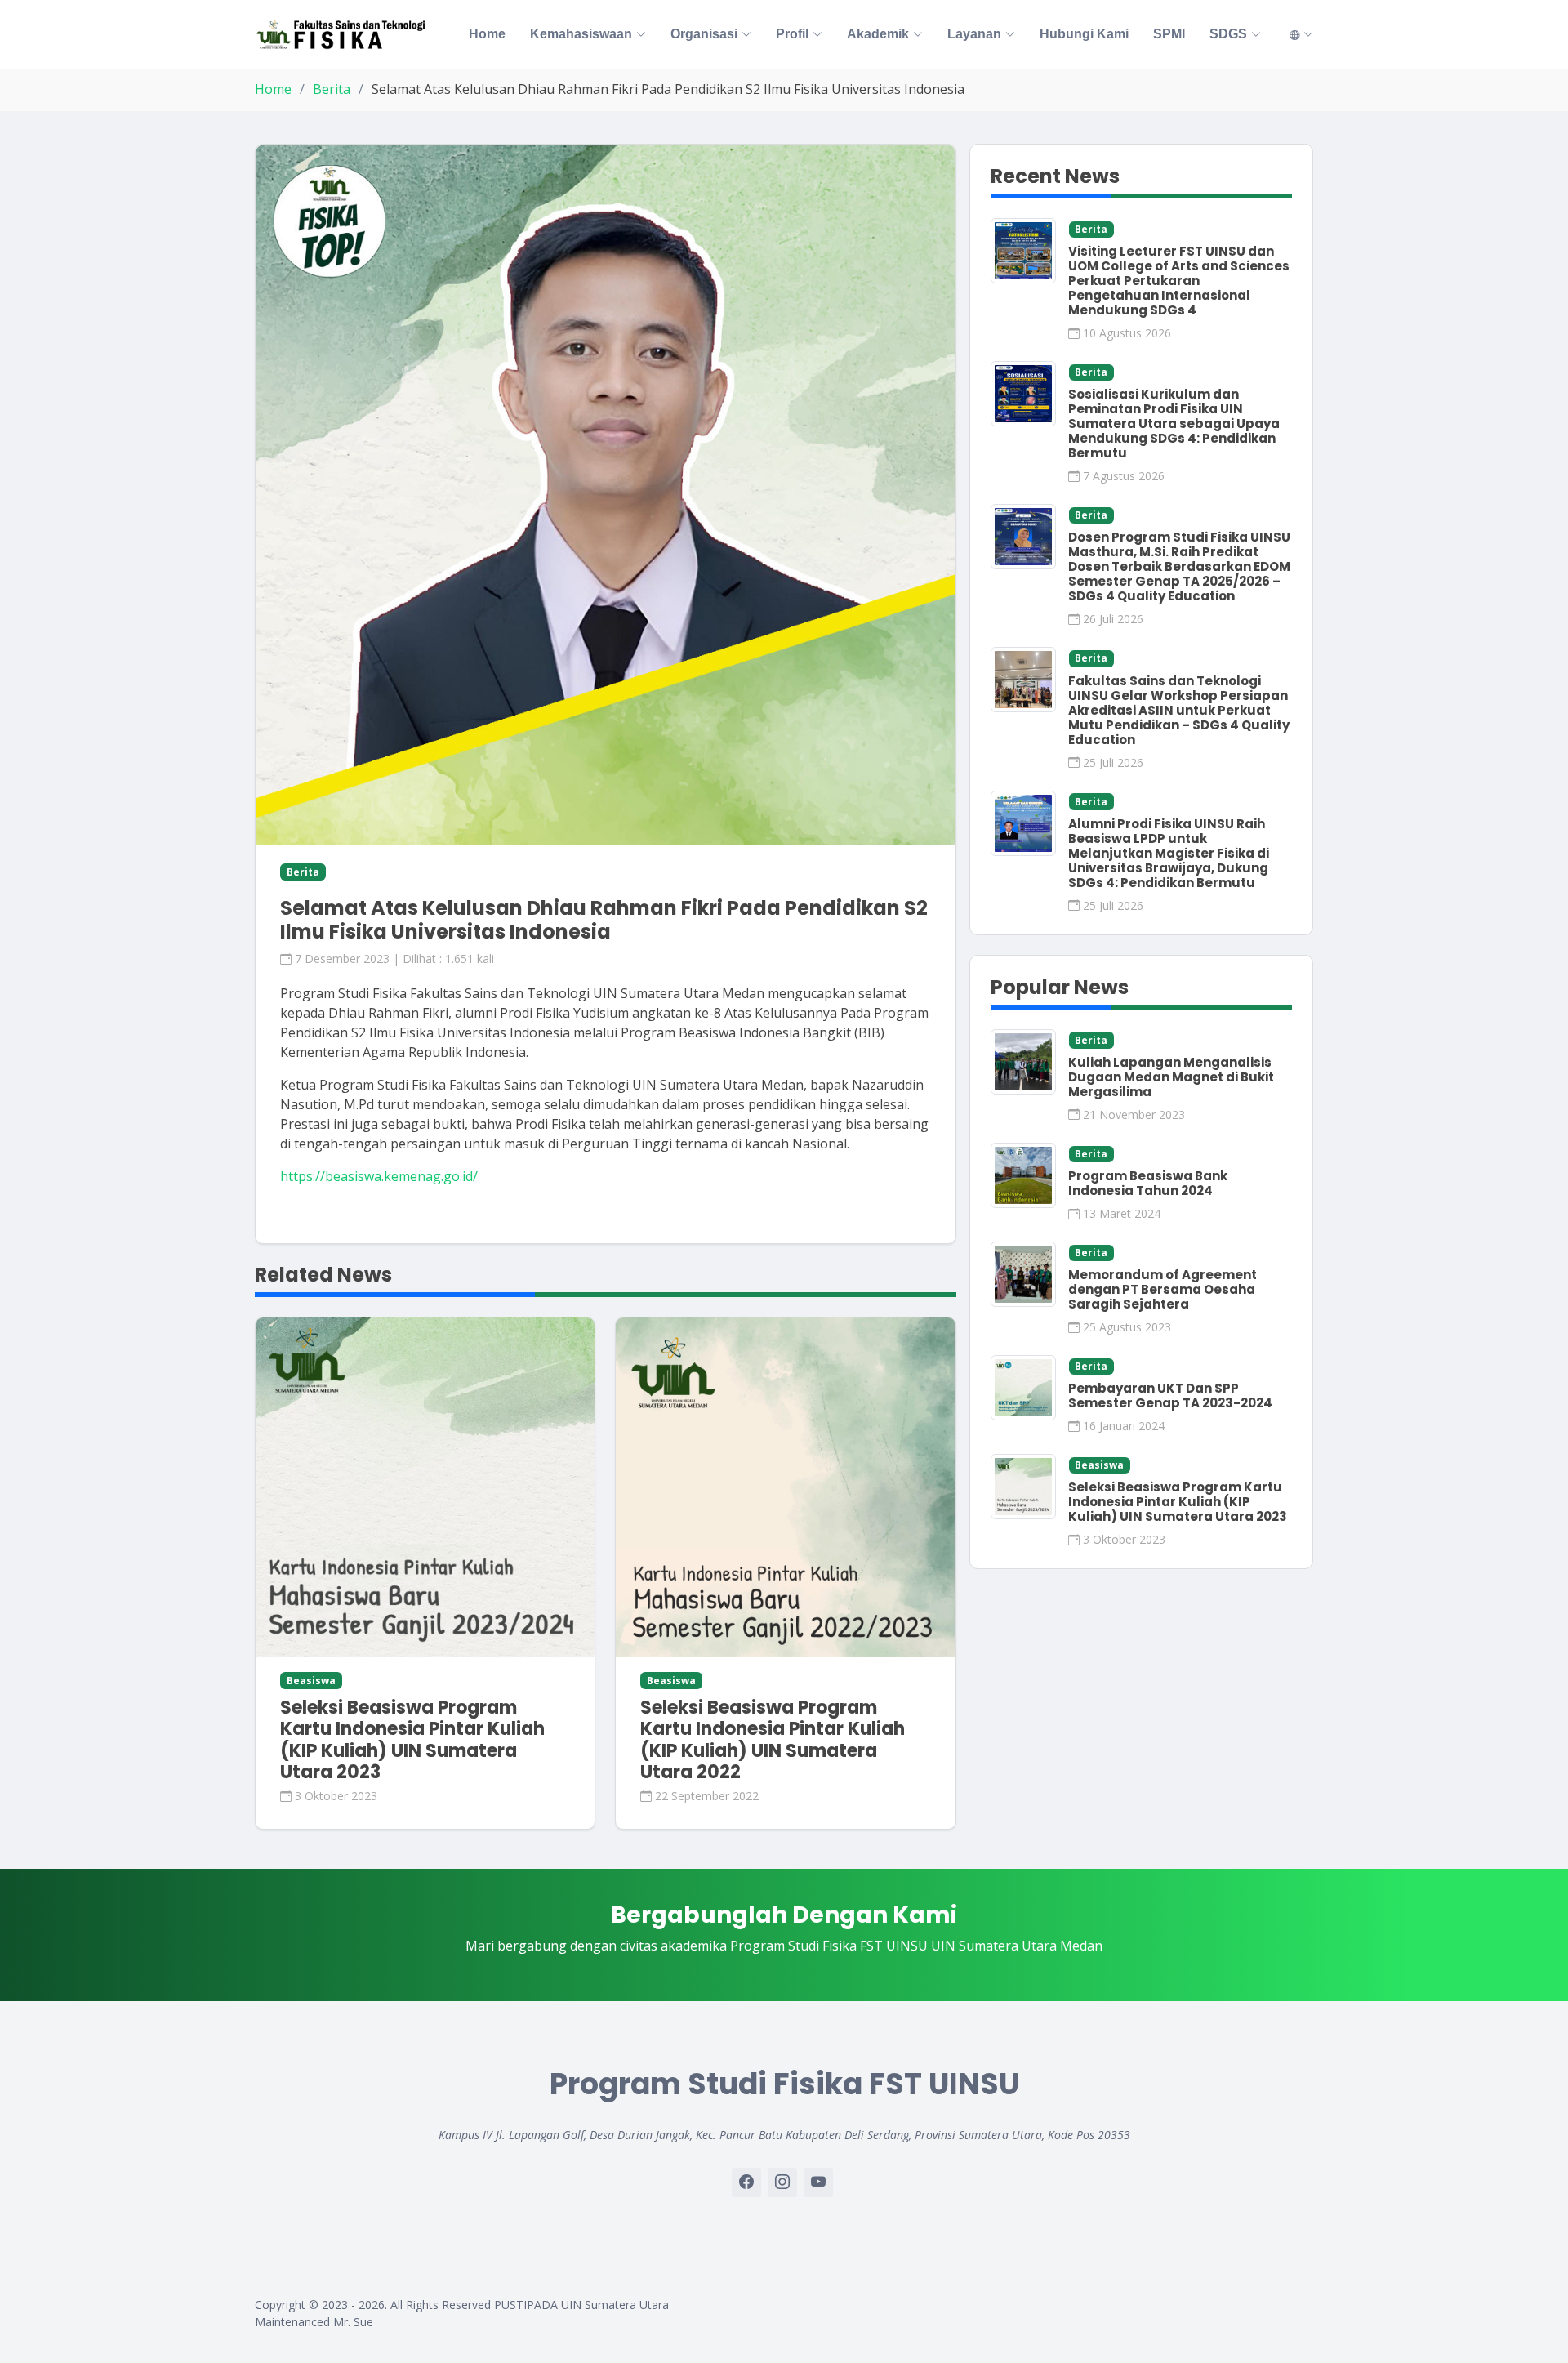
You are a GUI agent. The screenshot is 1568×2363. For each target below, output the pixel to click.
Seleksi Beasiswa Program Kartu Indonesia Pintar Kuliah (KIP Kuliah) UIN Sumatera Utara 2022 (773, 1740)
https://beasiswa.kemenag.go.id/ (379, 1176)
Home (487, 34)
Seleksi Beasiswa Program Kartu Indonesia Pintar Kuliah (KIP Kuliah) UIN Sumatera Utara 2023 (412, 1740)
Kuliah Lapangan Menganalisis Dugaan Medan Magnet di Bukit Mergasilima (1171, 1077)
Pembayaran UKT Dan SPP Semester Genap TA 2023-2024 (1170, 1396)
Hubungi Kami (1084, 34)
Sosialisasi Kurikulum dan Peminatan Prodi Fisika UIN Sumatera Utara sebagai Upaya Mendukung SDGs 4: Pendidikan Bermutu (1174, 424)
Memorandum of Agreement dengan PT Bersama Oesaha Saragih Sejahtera (1163, 1289)
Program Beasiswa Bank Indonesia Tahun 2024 (1148, 1183)
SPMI (1169, 34)
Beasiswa (1099, 1465)
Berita (332, 89)
